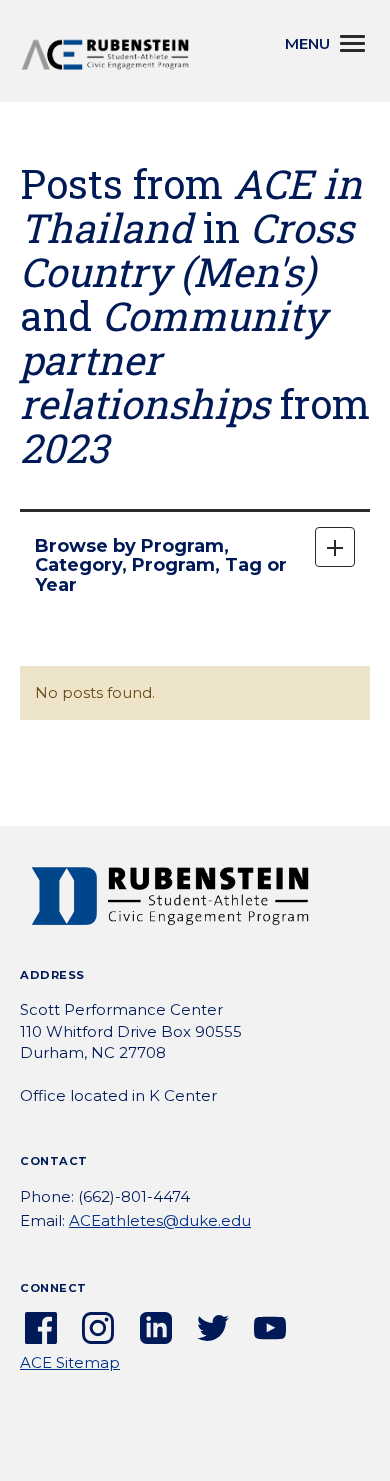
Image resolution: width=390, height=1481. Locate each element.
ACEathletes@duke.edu (160, 1220)
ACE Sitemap (70, 1362)
